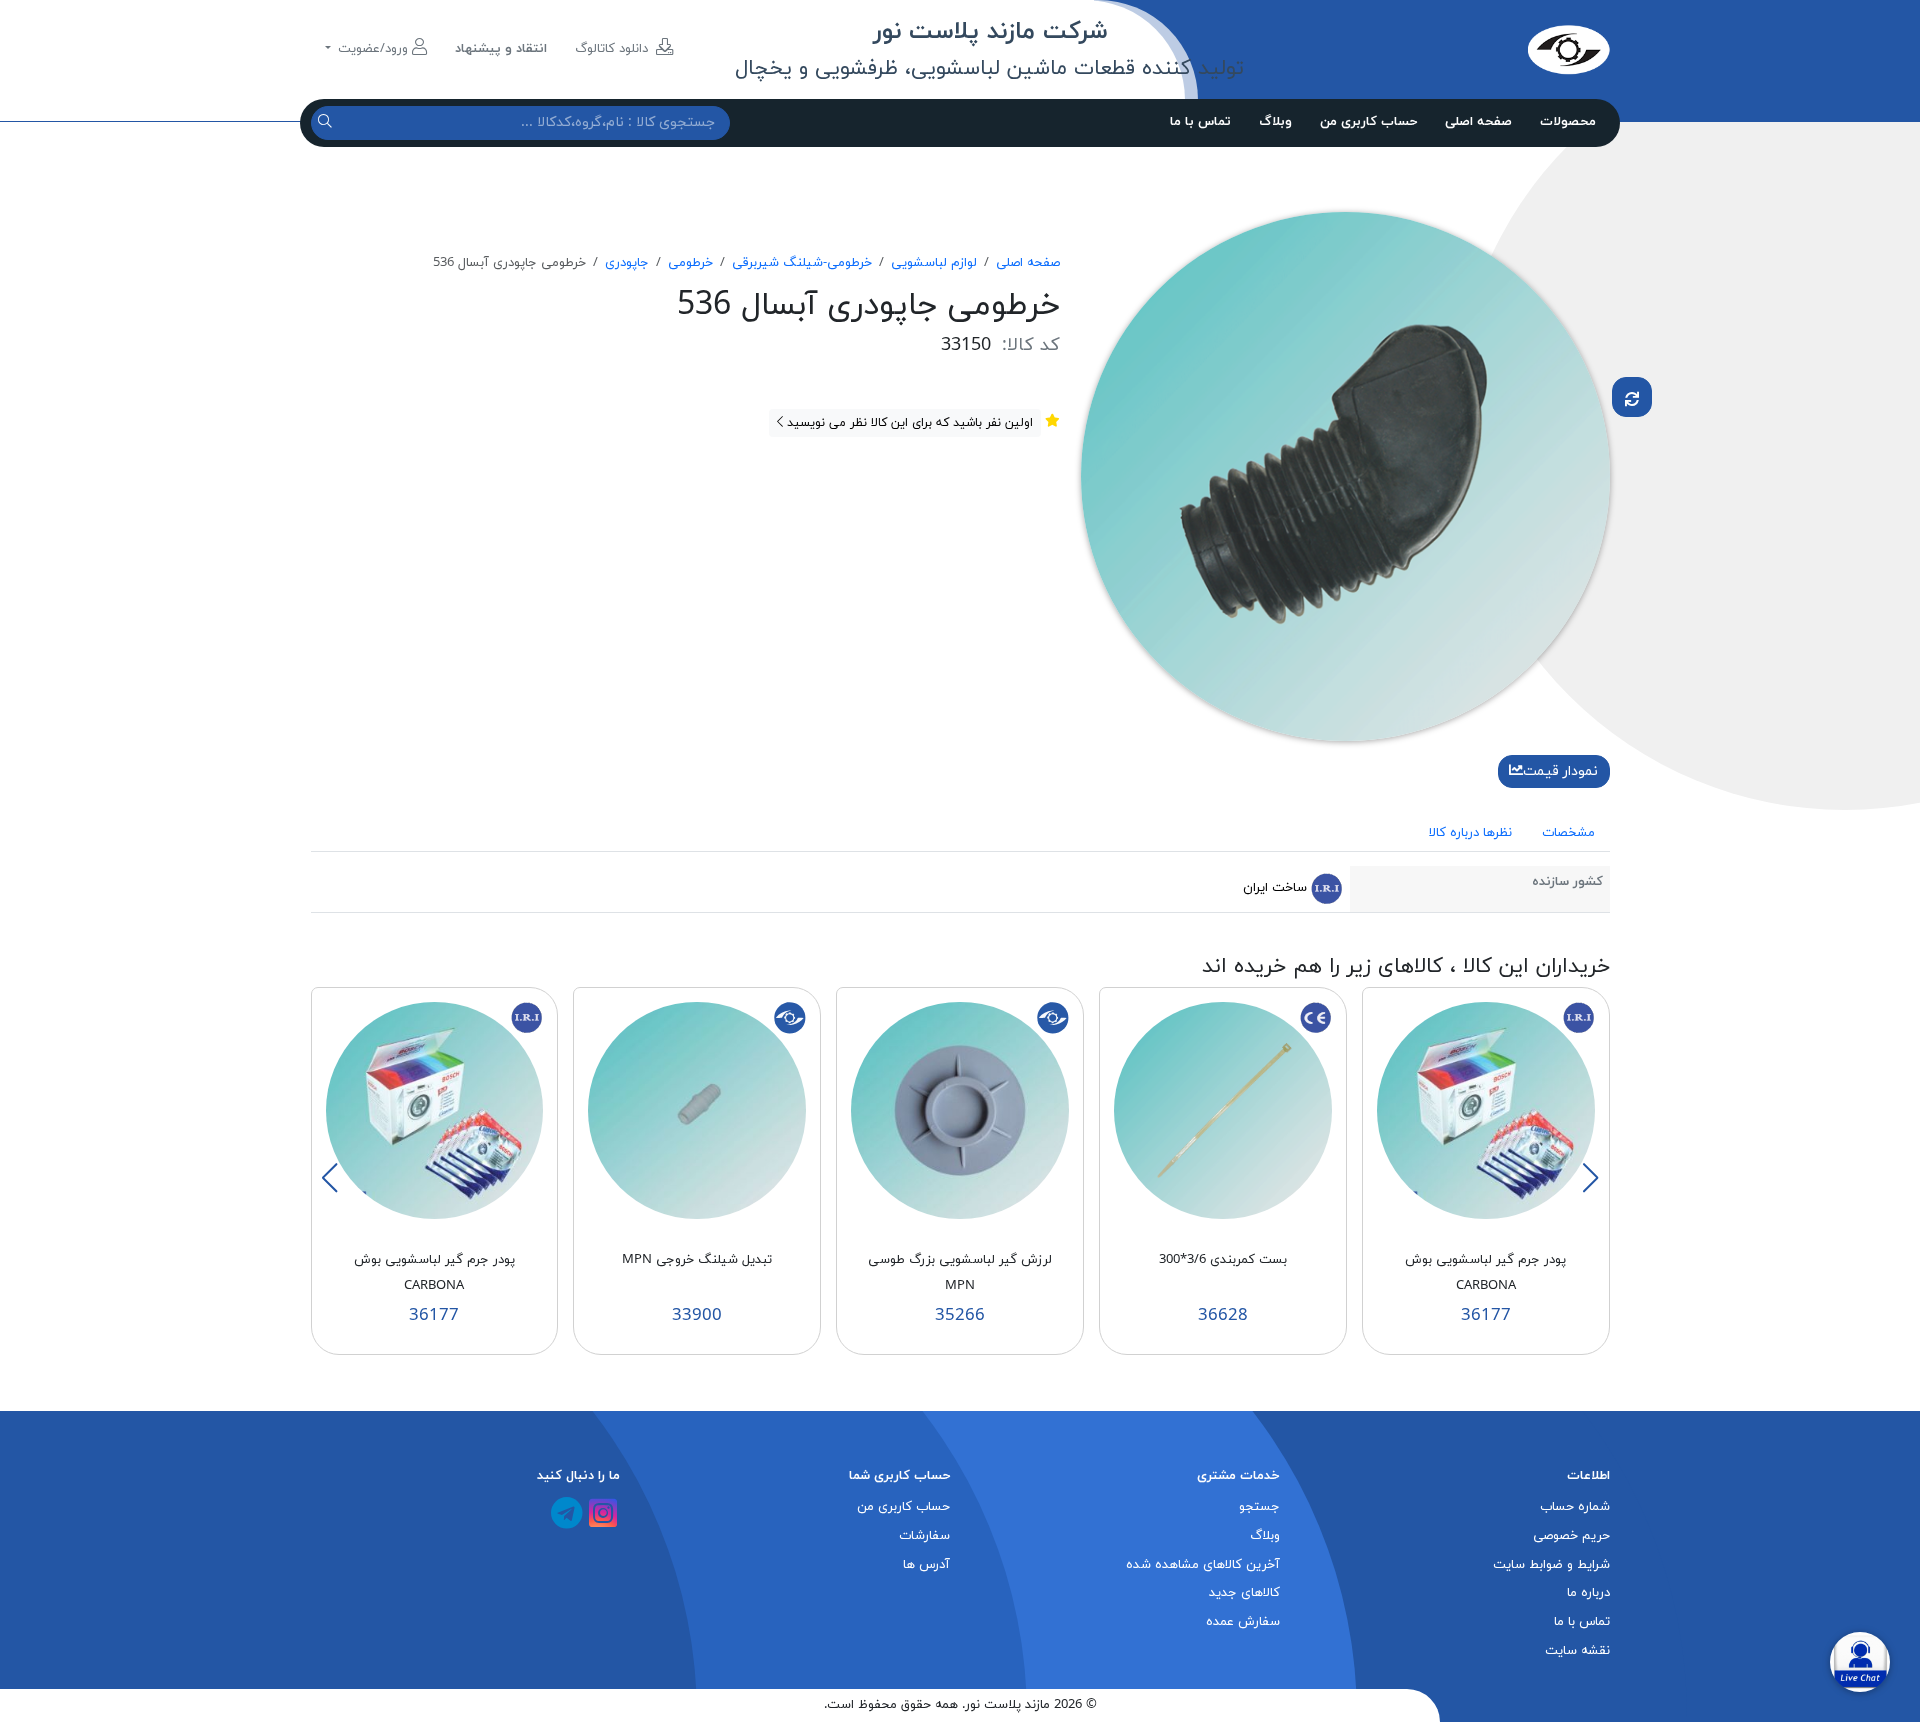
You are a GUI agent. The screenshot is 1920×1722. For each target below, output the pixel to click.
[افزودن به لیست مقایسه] (1632, 397)
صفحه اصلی (1478, 122)
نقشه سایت (1577, 1651)
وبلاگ (1275, 122)
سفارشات (924, 1536)
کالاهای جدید (1244, 1593)
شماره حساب (1575, 1507)
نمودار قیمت (1560, 771)
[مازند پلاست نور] (1475, 49)
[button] (1590, 1178)
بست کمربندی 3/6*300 (1223, 1260)
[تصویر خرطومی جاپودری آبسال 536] (1345, 475)
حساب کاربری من (1368, 122)
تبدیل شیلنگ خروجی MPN (697, 1260)
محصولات (1568, 122)
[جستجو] (327, 122)
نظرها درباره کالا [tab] (1470, 833)
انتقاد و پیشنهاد (501, 49)
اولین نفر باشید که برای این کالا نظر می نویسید (908, 423)
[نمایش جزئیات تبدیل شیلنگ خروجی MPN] (697, 1110)
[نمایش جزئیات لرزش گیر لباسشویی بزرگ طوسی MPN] (960, 1110)
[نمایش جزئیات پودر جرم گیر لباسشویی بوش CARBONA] (1486, 1110)
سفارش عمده (1243, 1622)
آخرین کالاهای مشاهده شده (1203, 1565)
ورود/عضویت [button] (373, 49)
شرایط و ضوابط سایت (1551, 1565)
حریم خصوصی (1571, 1536)
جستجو (1259, 1507)
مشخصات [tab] (1568, 833)
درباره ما (1588, 1593)
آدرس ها (926, 1565)
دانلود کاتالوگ (613, 49)
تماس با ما (1200, 122)
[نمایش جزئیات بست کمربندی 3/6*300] (1223, 1110)
